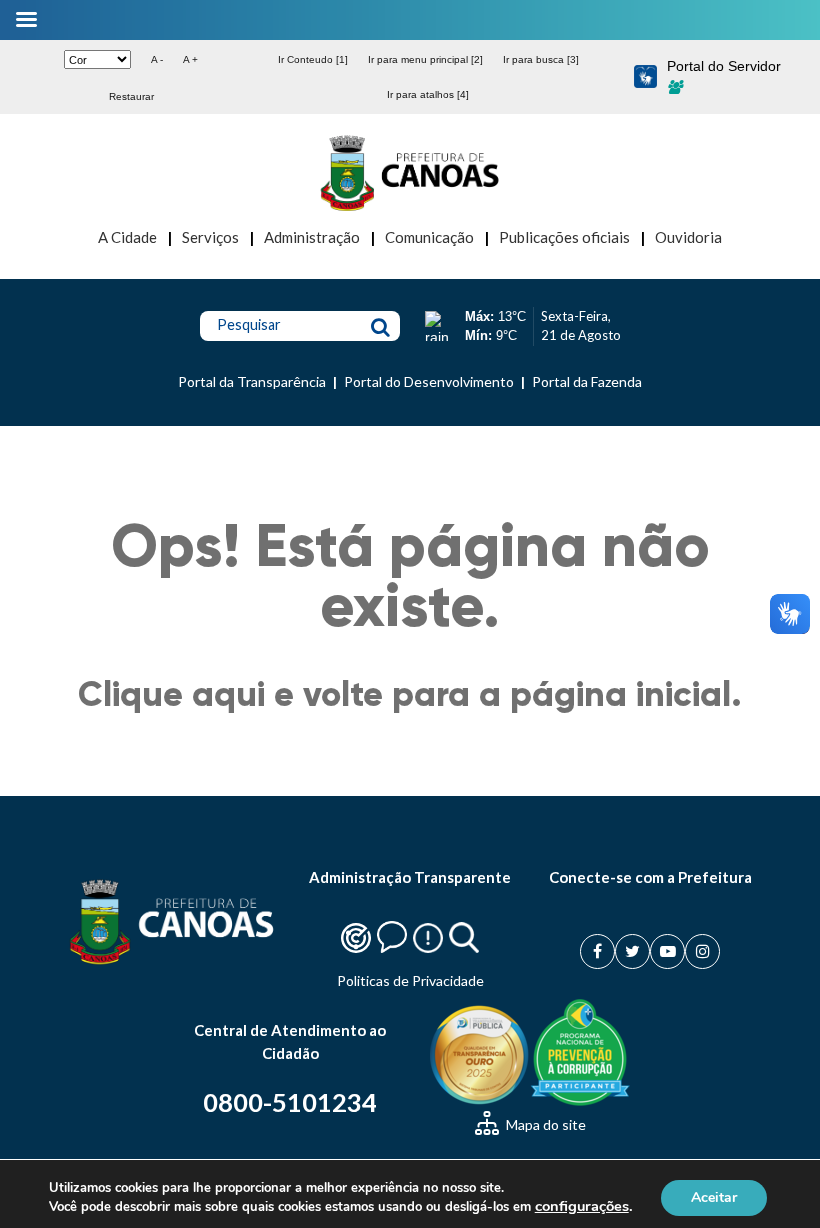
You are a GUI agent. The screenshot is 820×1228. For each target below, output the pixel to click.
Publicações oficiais (564, 237)
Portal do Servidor (724, 66)
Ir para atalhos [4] (428, 94)
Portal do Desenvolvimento (429, 381)
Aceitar (714, 1196)
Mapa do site (544, 1124)
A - (157, 59)
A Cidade (127, 237)
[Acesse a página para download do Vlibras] (645, 77)
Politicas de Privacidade (410, 980)
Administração (312, 237)
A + (190, 59)
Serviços (210, 237)
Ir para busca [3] (541, 59)
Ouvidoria (688, 237)
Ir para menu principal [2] (425, 59)
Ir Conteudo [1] (313, 59)
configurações (582, 1206)
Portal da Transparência (252, 381)
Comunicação (429, 237)
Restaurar (131, 96)
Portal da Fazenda (587, 381)
